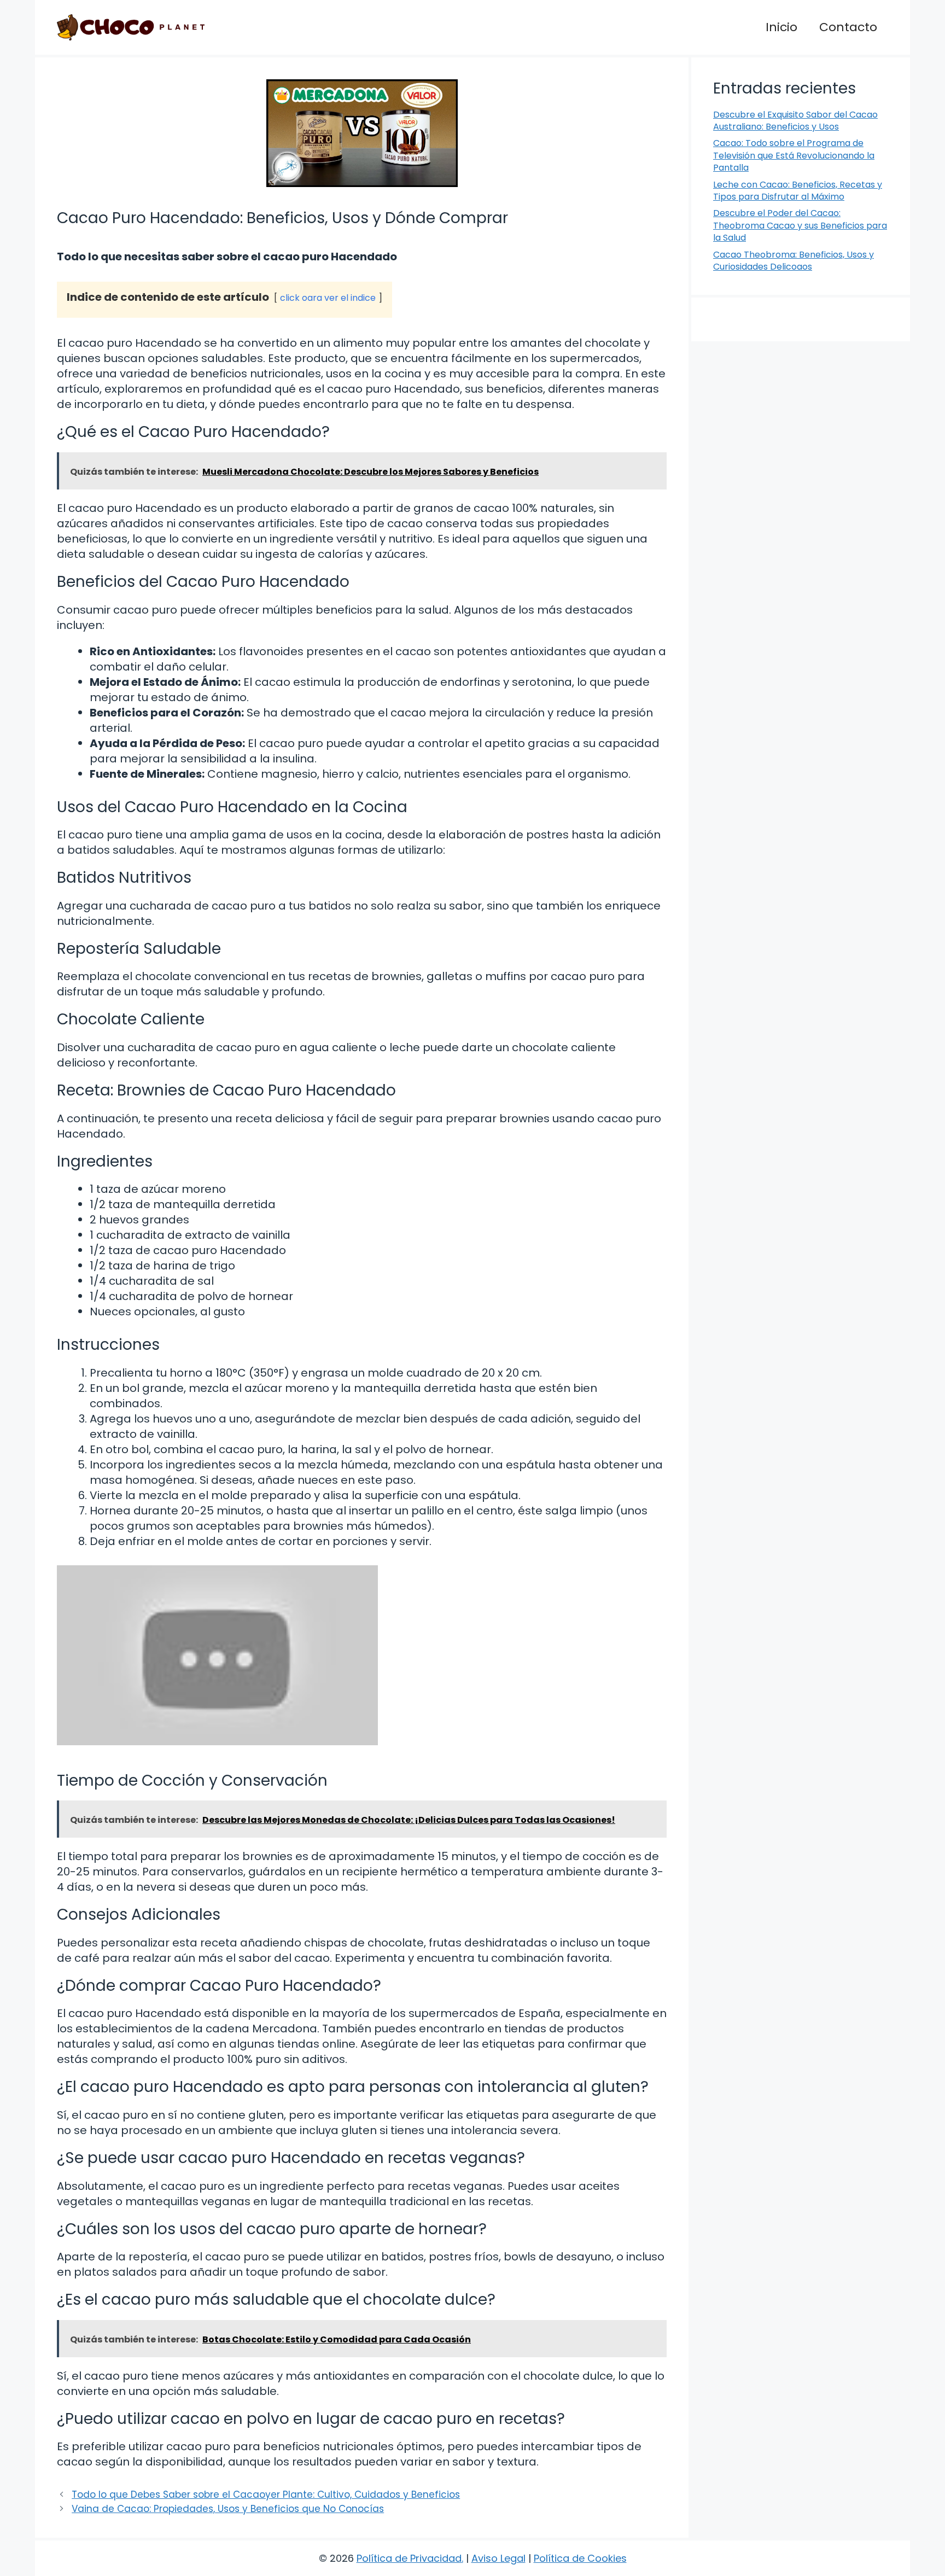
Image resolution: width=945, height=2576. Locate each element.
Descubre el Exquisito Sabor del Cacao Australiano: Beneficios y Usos (795, 121)
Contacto (848, 27)
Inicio (781, 27)
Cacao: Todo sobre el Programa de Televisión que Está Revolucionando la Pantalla (794, 155)
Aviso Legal (498, 2558)
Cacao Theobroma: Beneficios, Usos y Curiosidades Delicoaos (794, 261)
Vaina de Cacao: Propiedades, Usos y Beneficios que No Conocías (228, 2509)
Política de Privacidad (409, 2558)
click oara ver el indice (328, 298)
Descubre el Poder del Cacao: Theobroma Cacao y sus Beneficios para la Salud (800, 225)
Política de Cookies (580, 2558)
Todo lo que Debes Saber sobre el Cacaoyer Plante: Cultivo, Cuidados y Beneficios (266, 2495)
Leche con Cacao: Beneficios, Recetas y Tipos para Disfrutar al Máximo (798, 191)
